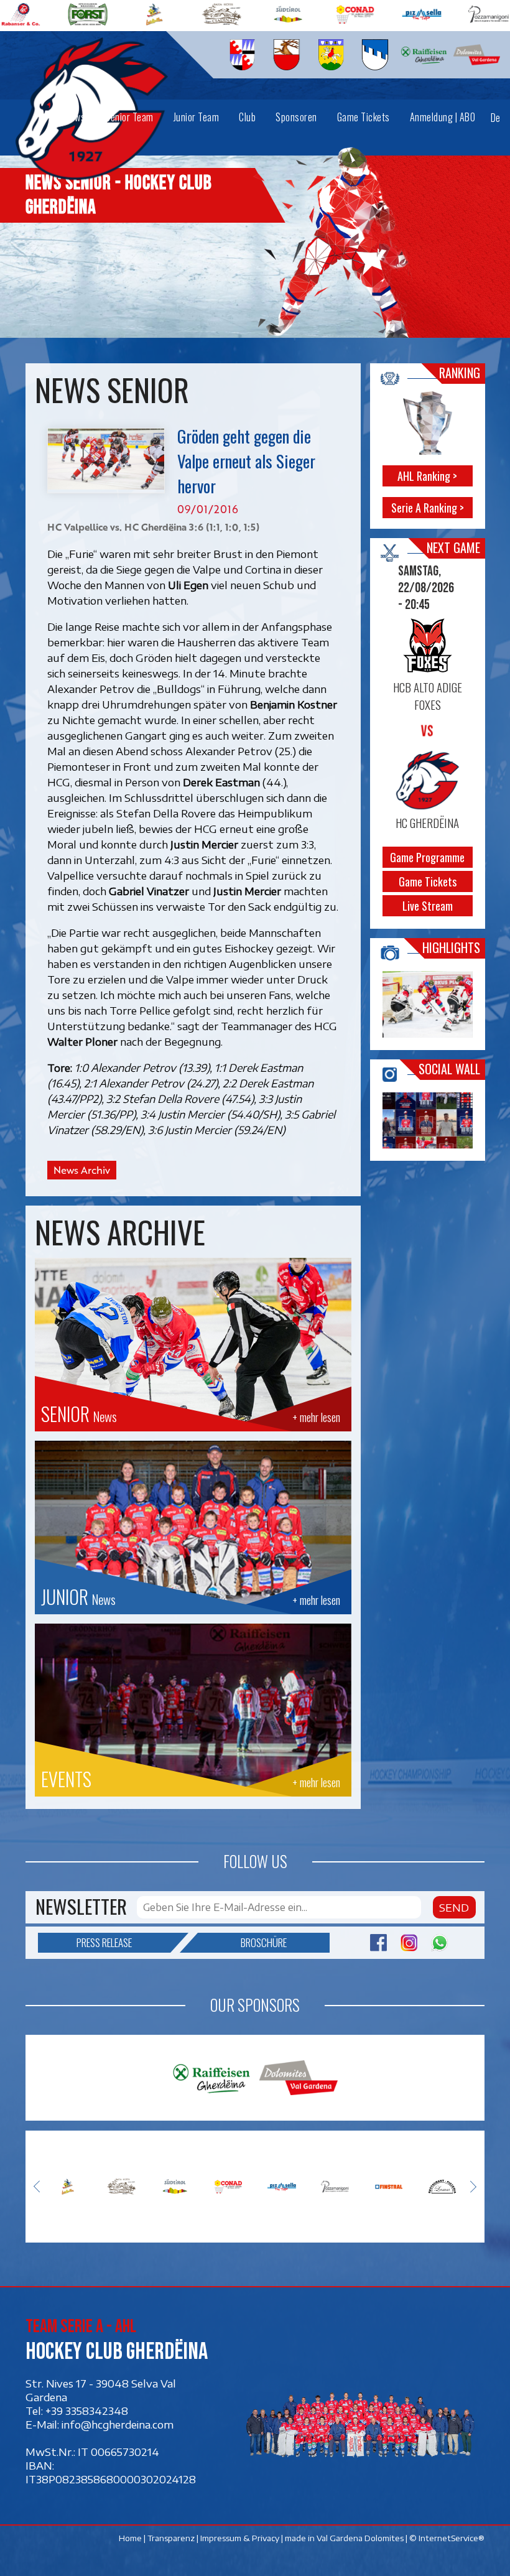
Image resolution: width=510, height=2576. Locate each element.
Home (130, 2538)
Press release (104, 1942)
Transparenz (171, 2538)
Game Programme (427, 857)
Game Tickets (427, 881)
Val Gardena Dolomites (360, 2538)
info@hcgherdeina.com (118, 2424)
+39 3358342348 (87, 2411)
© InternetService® (447, 2538)
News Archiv (82, 1170)
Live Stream (427, 906)
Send (454, 1907)
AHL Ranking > (427, 476)
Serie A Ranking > (427, 508)
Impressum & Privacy (240, 2538)
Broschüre (264, 1942)
